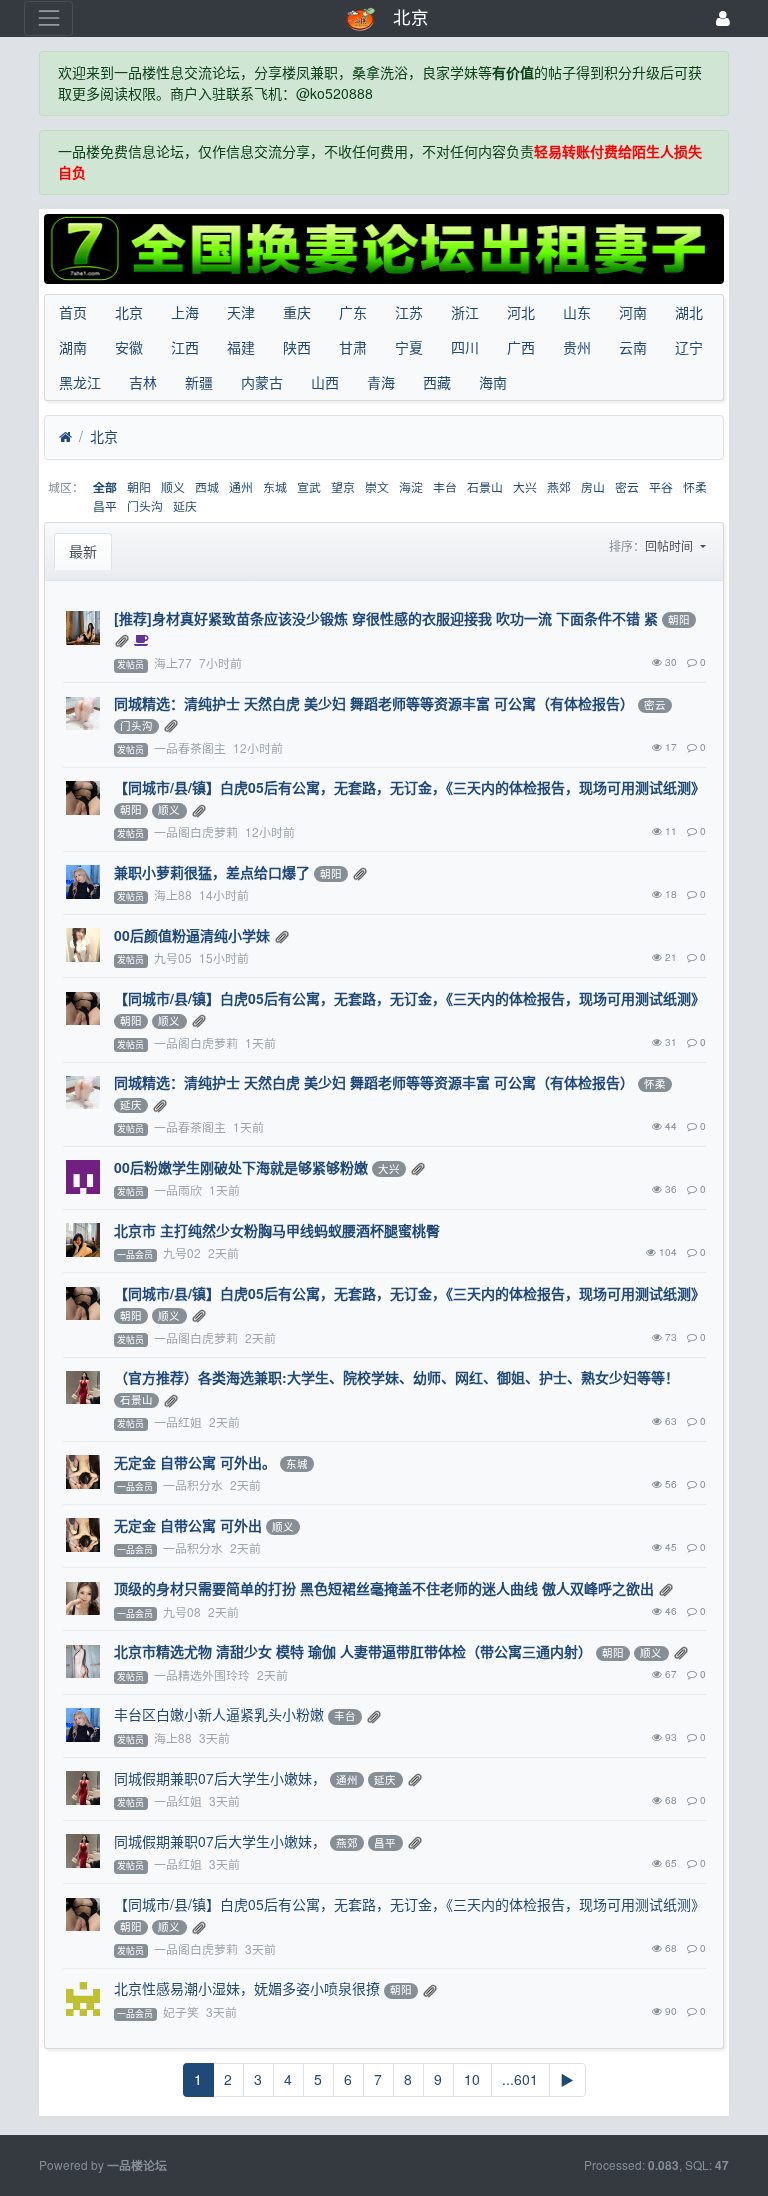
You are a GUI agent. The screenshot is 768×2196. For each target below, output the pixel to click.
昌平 (105, 505)
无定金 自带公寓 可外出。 (195, 1462)
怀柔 (695, 486)
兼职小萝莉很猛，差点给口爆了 (212, 872)
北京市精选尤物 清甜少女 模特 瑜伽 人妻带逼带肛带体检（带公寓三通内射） (353, 1651)
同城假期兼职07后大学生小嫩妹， (220, 1778)
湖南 (73, 347)
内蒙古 (262, 382)
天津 (241, 312)
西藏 (437, 382)
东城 (275, 486)
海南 (493, 382)
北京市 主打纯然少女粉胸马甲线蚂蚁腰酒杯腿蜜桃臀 (277, 1230)
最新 (83, 551)
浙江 (465, 312)
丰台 (445, 486)
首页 (73, 312)
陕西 (297, 347)
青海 (381, 382)
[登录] (723, 18)
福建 (241, 347)
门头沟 (145, 505)
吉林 (143, 382)
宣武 (309, 486)
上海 (185, 312)
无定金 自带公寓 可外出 (188, 1525)
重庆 (297, 312)
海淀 (411, 486)
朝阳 (139, 486)
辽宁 (689, 347)
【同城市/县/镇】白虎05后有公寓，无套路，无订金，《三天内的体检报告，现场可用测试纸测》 (409, 787)
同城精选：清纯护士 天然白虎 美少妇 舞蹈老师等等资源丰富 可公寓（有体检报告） (374, 703)
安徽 (129, 347)
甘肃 (353, 347)
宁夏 (409, 347)
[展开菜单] (48, 18)
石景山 (485, 486)
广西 (521, 347)
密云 (627, 486)
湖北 (689, 312)
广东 (353, 312)
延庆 (185, 505)
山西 (325, 382)
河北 (521, 312)
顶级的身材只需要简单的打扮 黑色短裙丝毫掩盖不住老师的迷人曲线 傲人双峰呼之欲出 (384, 1588)
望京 (343, 486)
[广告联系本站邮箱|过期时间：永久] (384, 249)
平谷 (661, 486)
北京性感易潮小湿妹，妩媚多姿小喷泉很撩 (247, 1988)
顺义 (173, 486)
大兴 (525, 486)
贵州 (577, 347)
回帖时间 (670, 545)
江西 (185, 347)
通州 (241, 486)
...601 (520, 2079)
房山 (593, 486)
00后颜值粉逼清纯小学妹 (192, 935)
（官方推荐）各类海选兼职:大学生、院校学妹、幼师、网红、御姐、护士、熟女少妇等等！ (396, 1377)
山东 (577, 312)
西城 (207, 486)
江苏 (409, 312)
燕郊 (559, 486)
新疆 (199, 382)
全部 (105, 487)
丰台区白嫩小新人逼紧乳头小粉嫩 (219, 1714)
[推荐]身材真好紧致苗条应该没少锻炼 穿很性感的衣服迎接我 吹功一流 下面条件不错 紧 (386, 618)
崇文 (377, 486)
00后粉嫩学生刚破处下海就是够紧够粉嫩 (241, 1167)
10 (472, 2079)
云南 (633, 347)
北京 (129, 312)
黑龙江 (80, 382)
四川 (465, 347)
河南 (633, 312)
